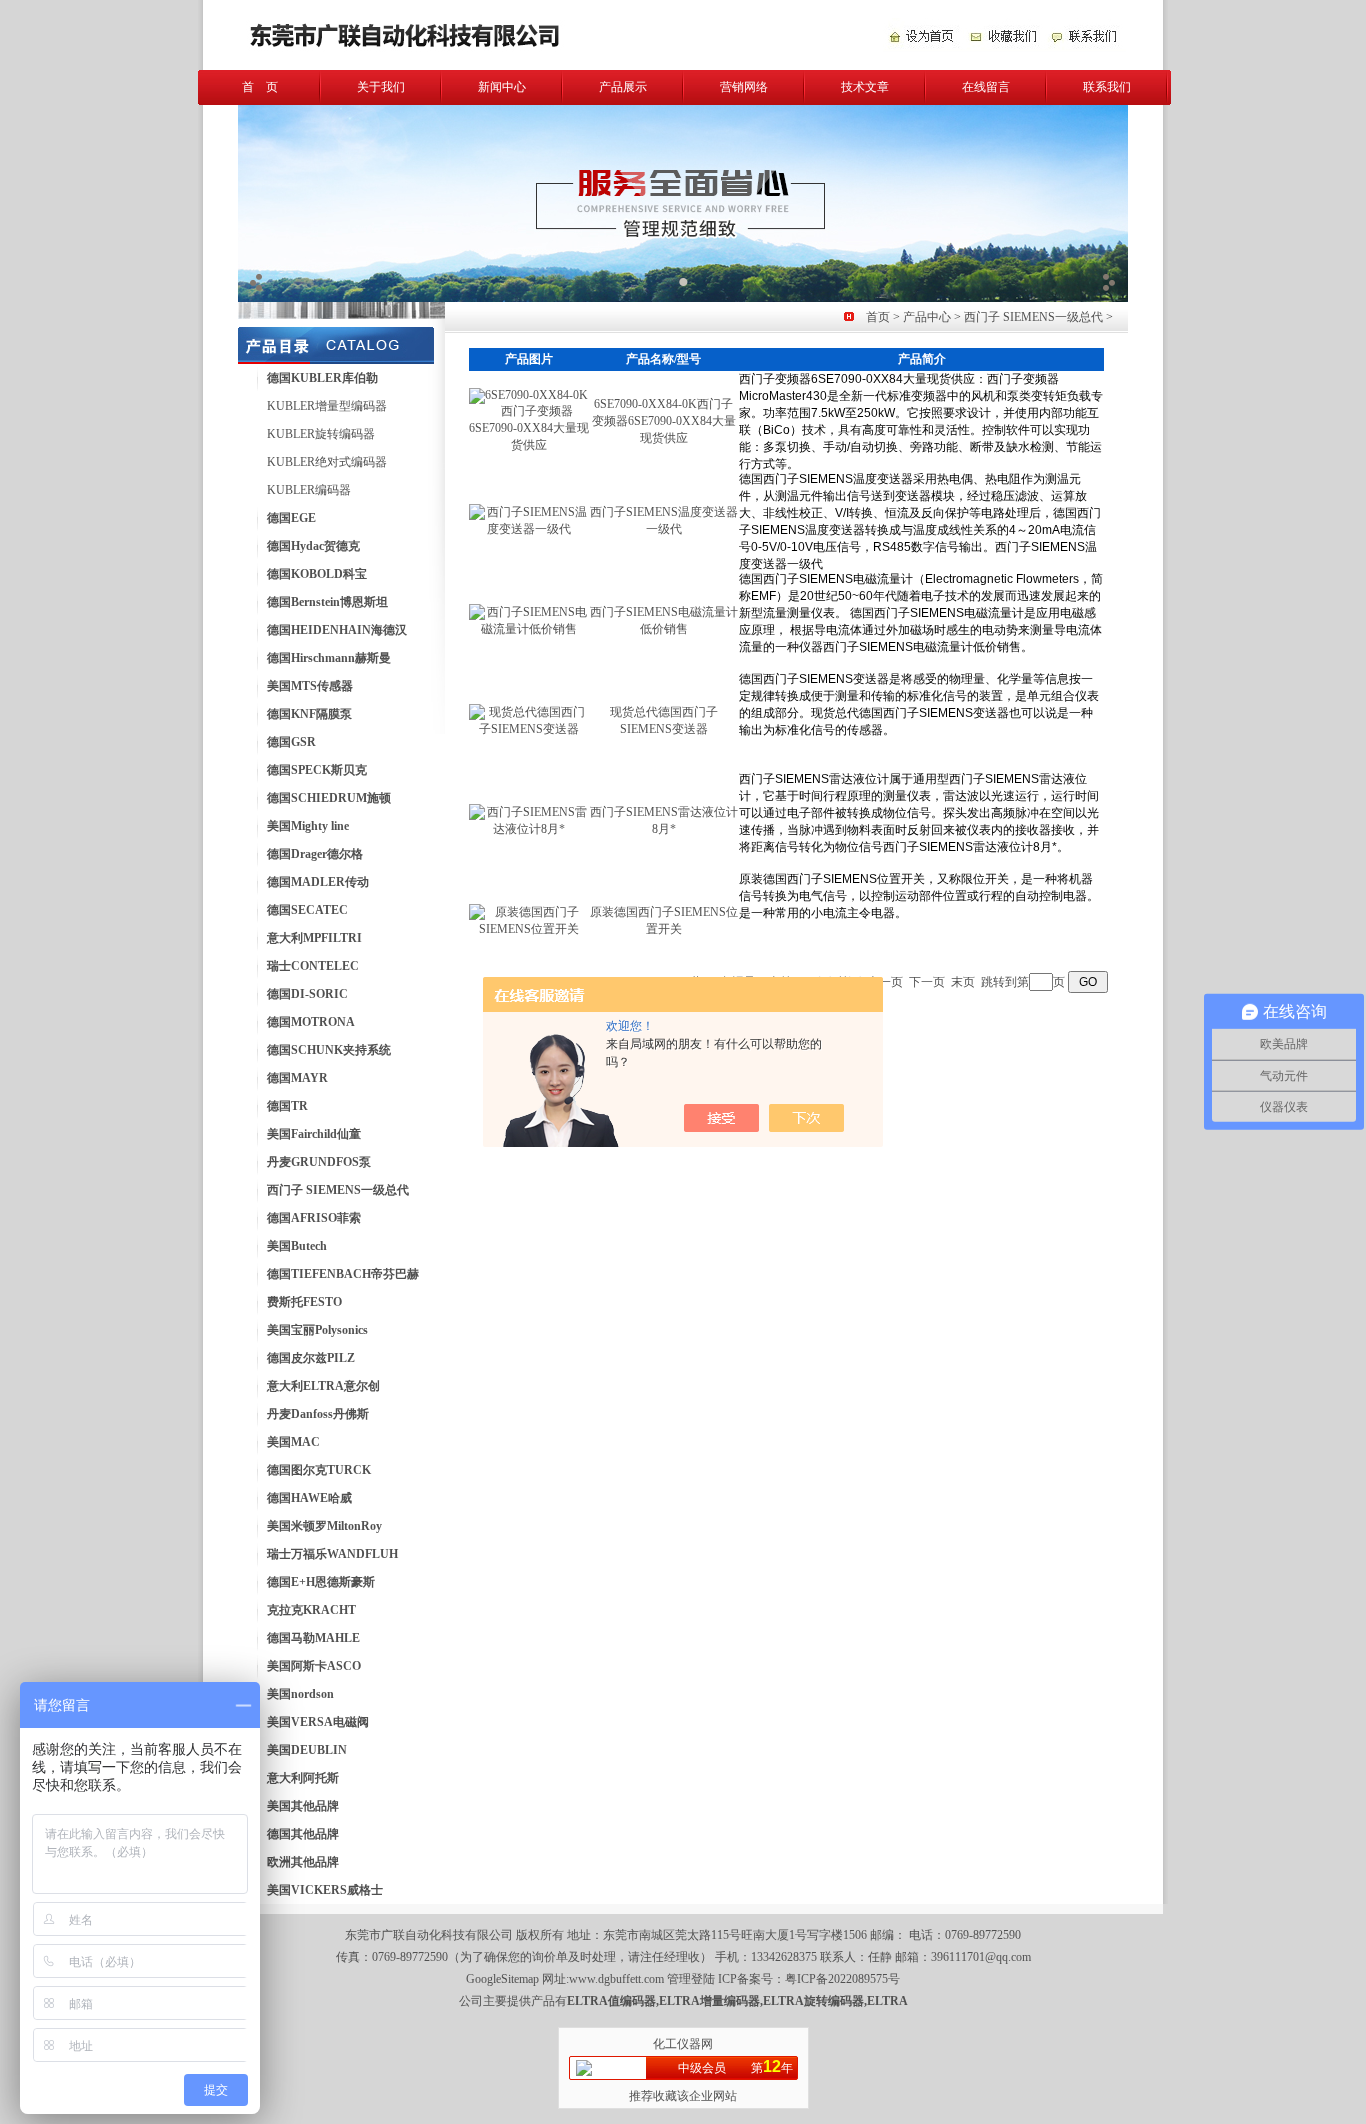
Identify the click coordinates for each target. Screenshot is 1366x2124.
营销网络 (744, 87)
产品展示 (623, 87)
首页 (878, 317)
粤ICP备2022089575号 (842, 1979)
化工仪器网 (683, 2044)
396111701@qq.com (981, 1957)
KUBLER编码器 (309, 490)
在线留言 (986, 87)
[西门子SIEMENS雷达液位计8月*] (529, 829)
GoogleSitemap (502, 1979)
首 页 (260, 87)
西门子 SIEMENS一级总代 (1033, 317)
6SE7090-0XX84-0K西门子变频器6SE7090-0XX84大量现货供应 (664, 421)
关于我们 (381, 87)
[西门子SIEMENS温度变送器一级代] (529, 529)
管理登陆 (691, 1979)
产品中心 (927, 317)
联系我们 (1107, 87)
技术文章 (865, 87)
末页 (963, 982)
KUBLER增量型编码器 (327, 406)
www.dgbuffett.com (616, 1979)
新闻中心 (502, 87)
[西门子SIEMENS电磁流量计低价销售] (529, 629)
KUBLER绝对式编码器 (327, 462)
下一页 (927, 982)
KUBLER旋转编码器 (321, 434)
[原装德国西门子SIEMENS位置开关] (529, 929)
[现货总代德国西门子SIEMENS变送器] (529, 729)
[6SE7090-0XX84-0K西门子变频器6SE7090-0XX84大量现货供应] (529, 445)
